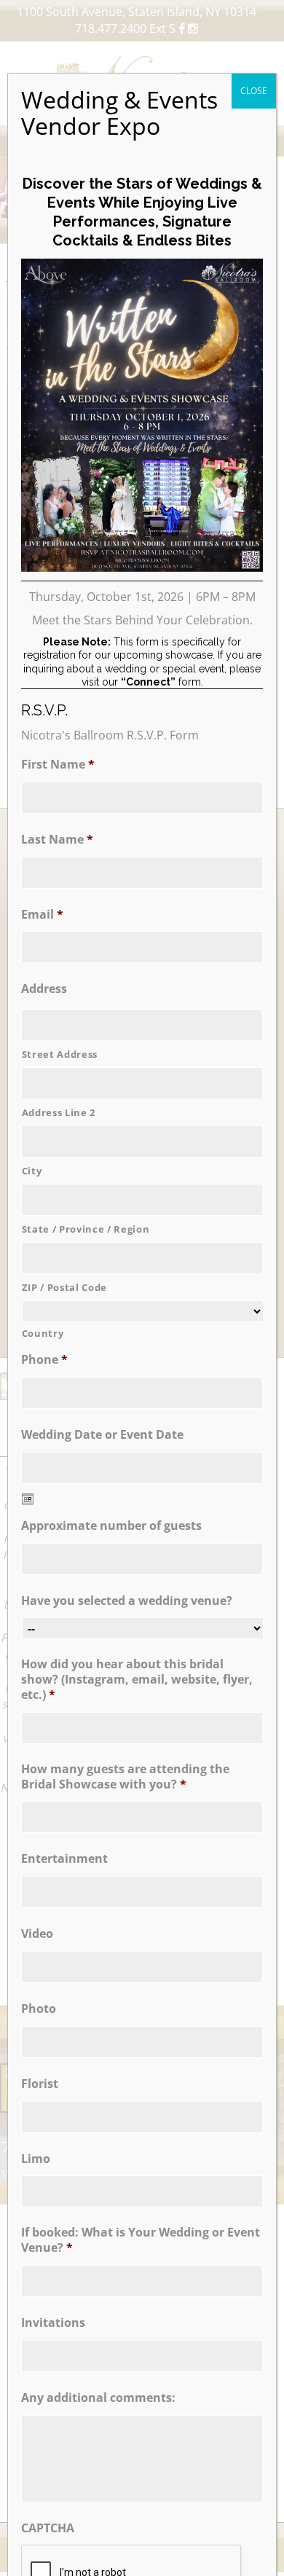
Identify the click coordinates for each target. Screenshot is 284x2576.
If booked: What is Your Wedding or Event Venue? (141, 2240)
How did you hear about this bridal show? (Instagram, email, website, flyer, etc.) (137, 1679)
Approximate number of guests (111, 1526)
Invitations (53, 2323)
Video (37, 1934)
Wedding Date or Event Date (102, 1435)
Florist (40, 2084)
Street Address (60, 1054)
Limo (36, 2159)
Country (43, 1333)
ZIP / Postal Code (64, 1287)
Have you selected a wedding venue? (127, 1601)
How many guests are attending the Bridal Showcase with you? (125, 1777)
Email (42, 915)
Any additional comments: (98, 2398)
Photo (39, 2009)
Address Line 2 (59, 1112)
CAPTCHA (48, 2528)
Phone (44, 1360)
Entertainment (64, 1859)
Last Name (57, 840)
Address (44, 989)
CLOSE (254, 91)
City (32, 1171)
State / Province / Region (86, 1229)
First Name (58, 765)
